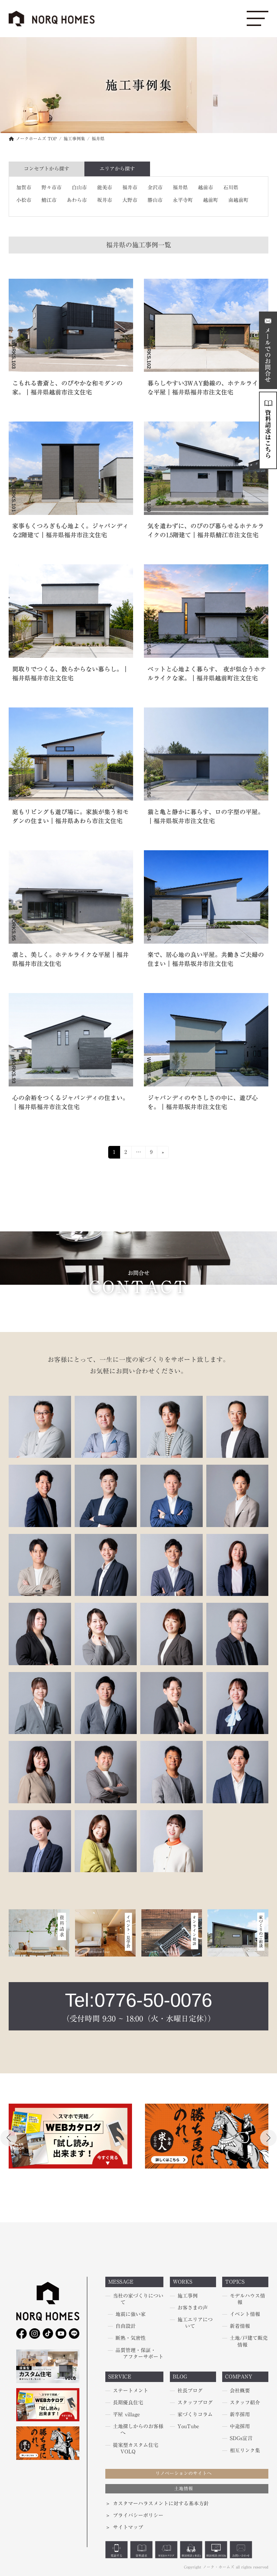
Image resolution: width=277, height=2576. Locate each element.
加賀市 (24, 188)
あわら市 (77, 200)
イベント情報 (245, 2315)
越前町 (211, 200)
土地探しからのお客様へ (138, 2430)
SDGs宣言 (241, 2439)
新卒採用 (240, 2415)
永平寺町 (183, 200)
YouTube (188, 2427)
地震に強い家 (131, 2315)
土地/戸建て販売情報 (249, 2342)
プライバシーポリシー (138, 2515)
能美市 (105, 188)
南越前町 (238, 200)
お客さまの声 (193, 2308)
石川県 (231, 188)
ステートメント (131, 2391)
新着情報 (240, 2326)
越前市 (206, 188)
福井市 (130, 188)
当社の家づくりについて (138, 2299)
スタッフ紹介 (245, 2403)
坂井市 (105, 200)
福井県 (180, 188)
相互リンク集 (245, 2451)
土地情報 (184, 2489)
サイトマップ (128, 2528)
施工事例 (188, 2296)
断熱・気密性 (131, 2338)
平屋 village (126, 2415)
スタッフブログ (195, 2403)
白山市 (79, 188)
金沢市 (155, 188)
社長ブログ (190, 2391)
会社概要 (240, 2391)
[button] (268, 2138)
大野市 (130, 200)
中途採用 (240, 2427)
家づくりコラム (195, 2415)
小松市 (24, 200)
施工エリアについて (195, 2323)
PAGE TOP (13, 2539)
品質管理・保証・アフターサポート (139, 2354)
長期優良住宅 (128, 2403)
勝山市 (155, 200)
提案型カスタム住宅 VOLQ (136, 2448)
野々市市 (52, 188)
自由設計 (126, 2326)
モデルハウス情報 (247, 2299)
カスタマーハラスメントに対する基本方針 (161, 2504)
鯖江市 (49, 200)
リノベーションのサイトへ (184, 2474)
